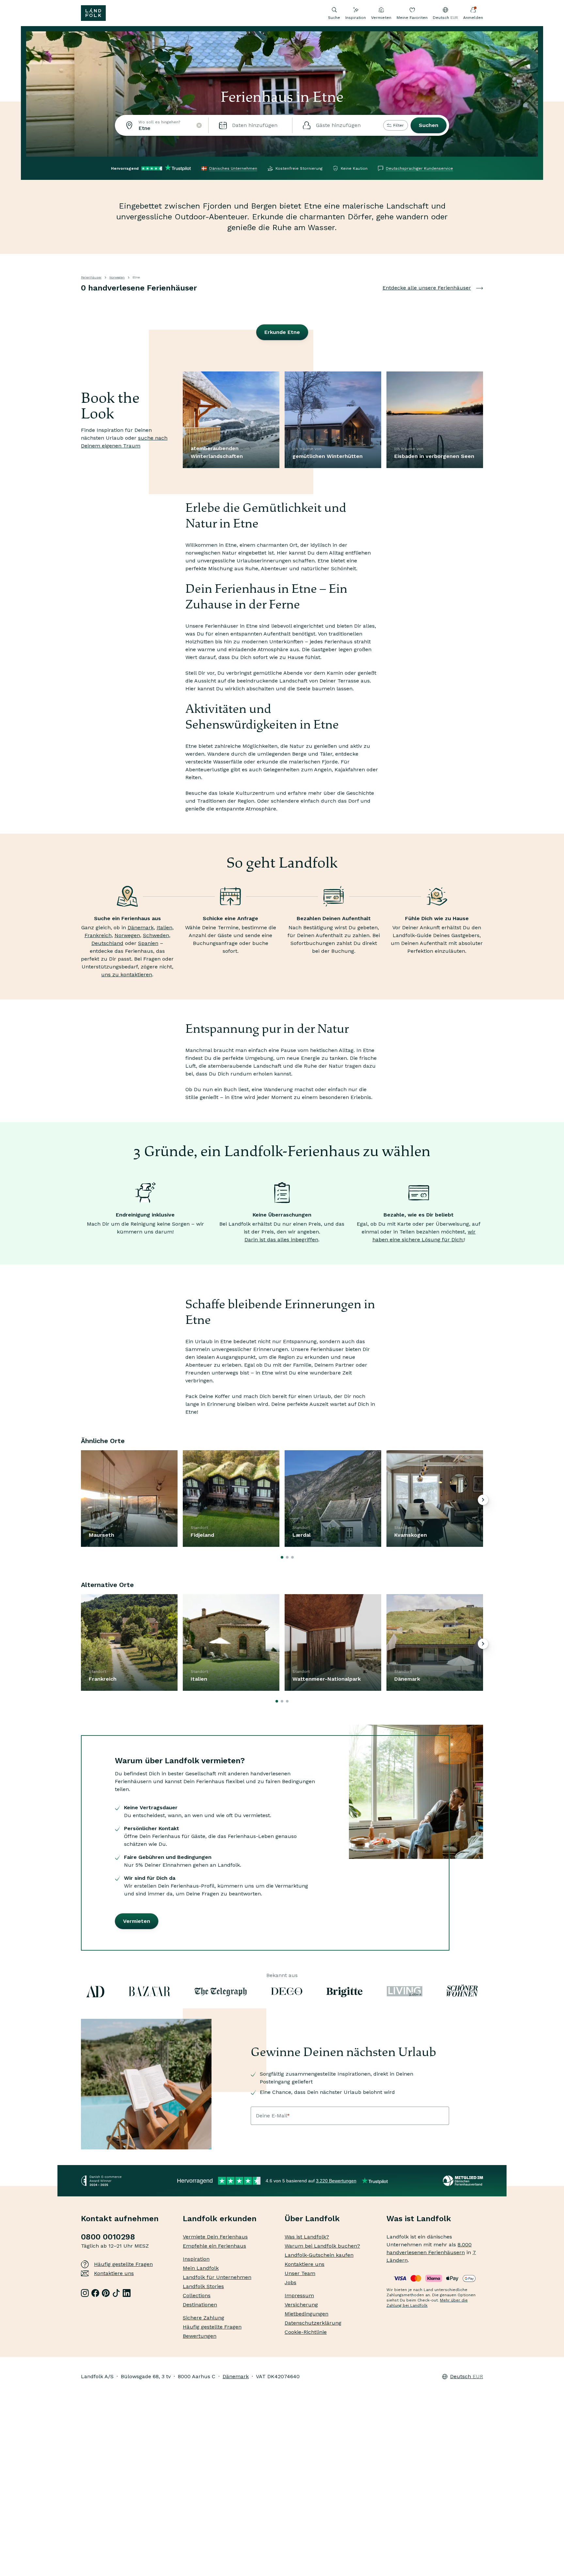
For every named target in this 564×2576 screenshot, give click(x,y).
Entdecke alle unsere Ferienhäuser (427, 288)
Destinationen (200, 2305)
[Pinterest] (106, 2293)
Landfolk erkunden (220, 2219)
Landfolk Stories (203, 2286)
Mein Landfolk (201, 2268)
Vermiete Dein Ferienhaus (215, 2237)
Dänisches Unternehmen (233, 168)
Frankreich (98, 935)
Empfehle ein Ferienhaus (214, 2246)
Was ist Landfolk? (307, 2237)
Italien (164, 927)
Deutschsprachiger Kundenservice (419, 168)
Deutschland (107, 943)
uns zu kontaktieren (127, 974)
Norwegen (117, 277)
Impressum (299, 2295)
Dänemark (141, 927)
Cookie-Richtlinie (306, 2332)
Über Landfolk (312, 2219)
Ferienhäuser (91, 277)
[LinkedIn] (127, 2293)
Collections (197, 2295)
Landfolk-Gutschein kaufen (319, 2255)
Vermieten (381, 18)
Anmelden (473, 18)
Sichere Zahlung (204, 2318)
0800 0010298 (108, 2237)
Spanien (148, 943)
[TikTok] (116, 2293)
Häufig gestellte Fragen (123, 2264)
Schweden (156, 935)
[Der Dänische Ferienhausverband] (463, 2181)
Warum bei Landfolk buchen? (322, 2246)
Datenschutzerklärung (313, 2323)
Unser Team (300, 2273)
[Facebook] (95, 2293)
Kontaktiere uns (114, 2273)
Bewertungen (200, 2336)
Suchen (429, 125)
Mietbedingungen (306, 2314)
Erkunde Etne (282, 332)
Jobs (290, 2282)
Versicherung (301, 2305)
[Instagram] (85, 2293)
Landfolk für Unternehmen (217, 2277)
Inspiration (356, 18)
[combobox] (162, 125)
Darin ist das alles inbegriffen (281, 1240)
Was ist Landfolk (419, 2219)
